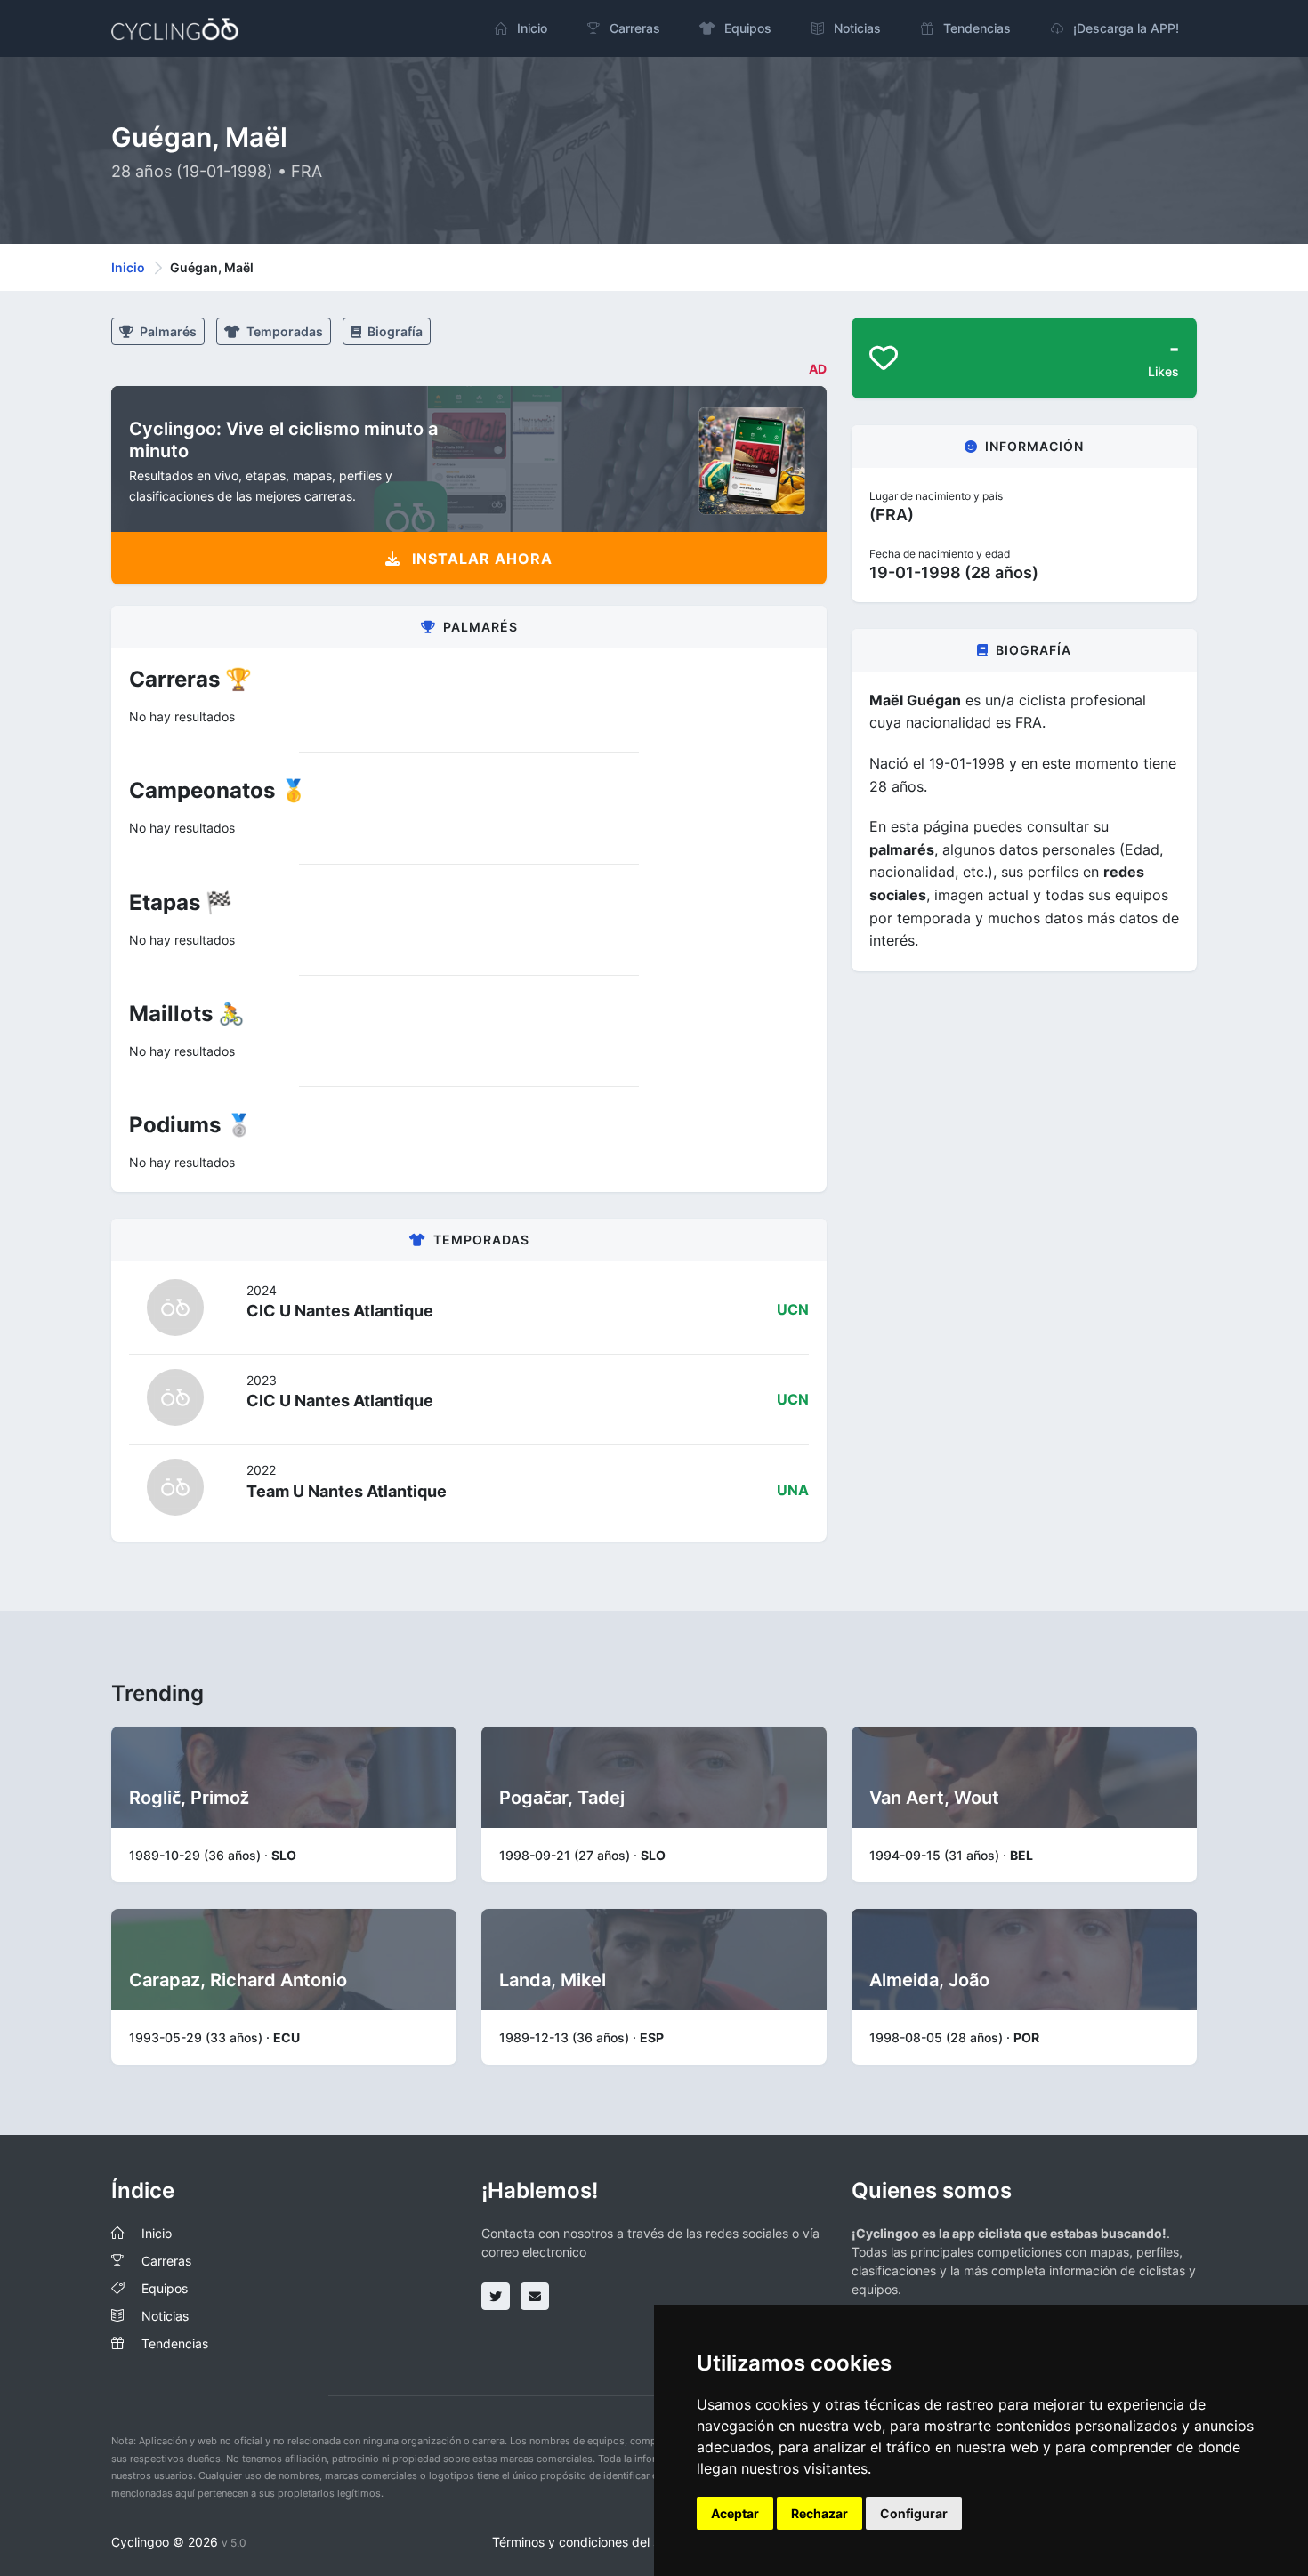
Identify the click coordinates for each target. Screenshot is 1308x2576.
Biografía (394, 331)
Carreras (166, 2261)
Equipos (165, 2288)
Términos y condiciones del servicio (595, 2542)
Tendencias (175, 2343)
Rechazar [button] (820, 2513)
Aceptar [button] (735, 2513)
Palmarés (167, 331)
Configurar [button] (914, 2513)
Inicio (128, 267)
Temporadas (283, 331)
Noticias (165, 2316)
